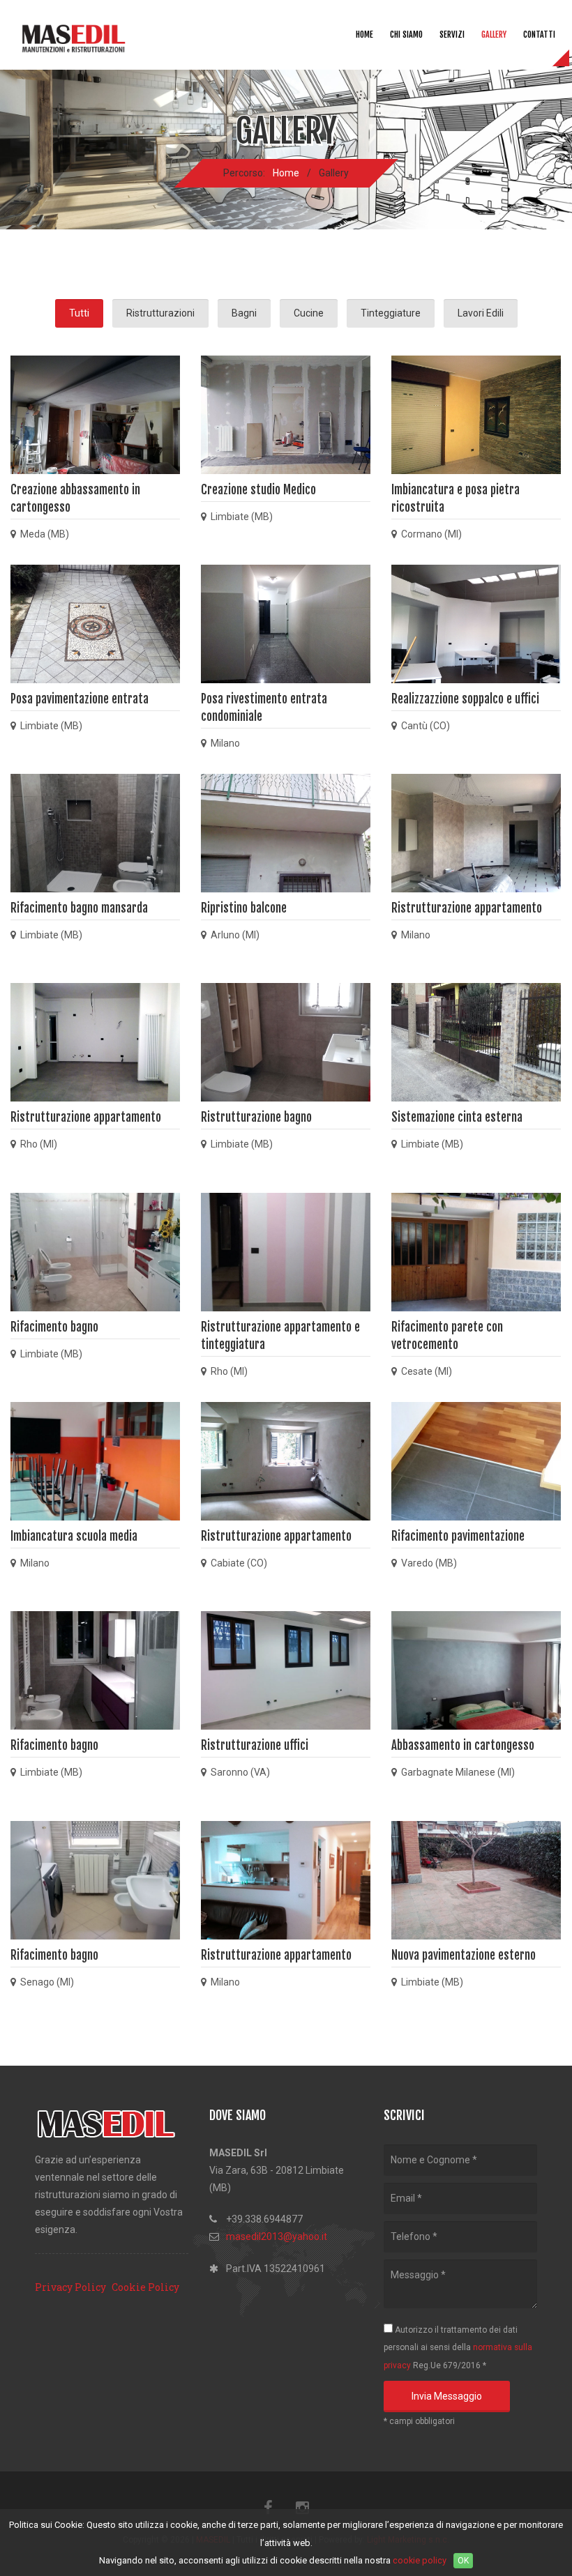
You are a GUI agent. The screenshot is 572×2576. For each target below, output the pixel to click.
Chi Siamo (406, 35)
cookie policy (420, 2560)
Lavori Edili (481, 313)
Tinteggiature (391, 313)
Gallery (494, 35)
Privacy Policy (70, 2287)
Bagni (244, 313)
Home (364, 35)
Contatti (539, 35)
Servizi (452, 35)
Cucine (309, 313)
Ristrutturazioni (160, 313)
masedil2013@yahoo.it (277, 2236)
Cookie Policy (145, 2287)
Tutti (79, 313)
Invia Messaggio (447, 2396)
